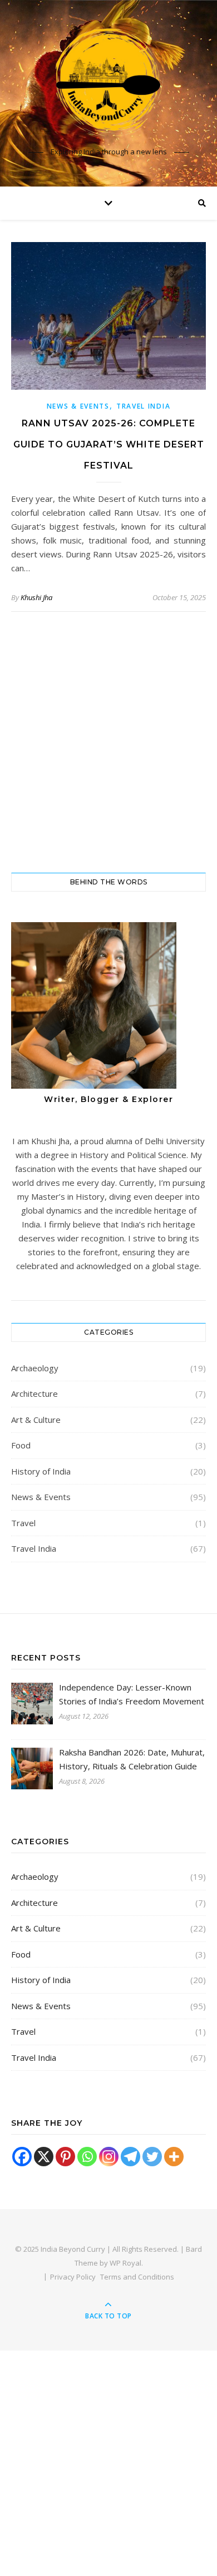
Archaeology (35, 1368)
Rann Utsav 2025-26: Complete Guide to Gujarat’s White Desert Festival (109, 444)
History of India (41, 1471)
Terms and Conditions (137, 2277)
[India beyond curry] (108, 83)
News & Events (78, 406)
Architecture (34, 1393)
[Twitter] (152, 2157)
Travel (23, 1523)
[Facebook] (22, 2157)
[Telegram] (130, 2157)
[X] (44, 2157)
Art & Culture (36, 1420)
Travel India (143, 406)
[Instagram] (109, 2157)
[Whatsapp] (87, 2157)
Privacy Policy (73, 2277)
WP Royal (125, 2263)
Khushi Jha (36, 597)
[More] (174, 2157)
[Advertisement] (108, 742)
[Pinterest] (65, 2157)
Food (21, 1445)
